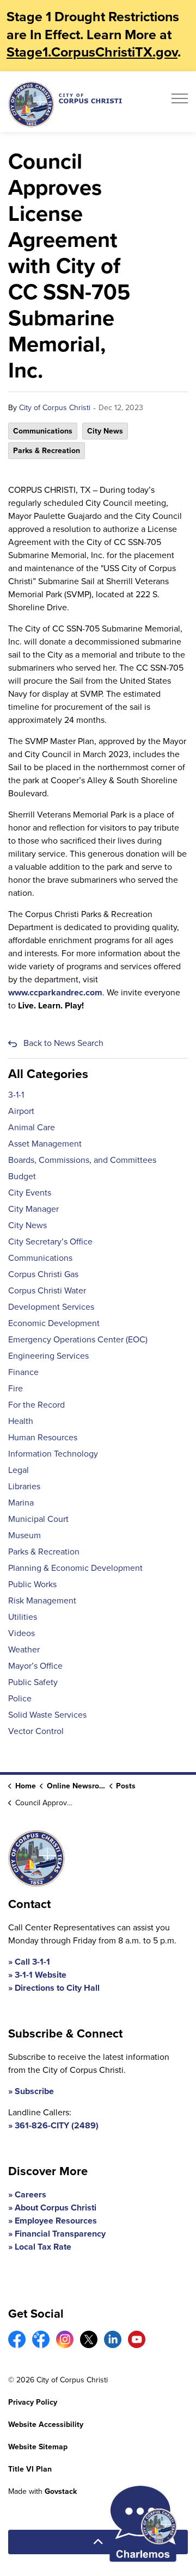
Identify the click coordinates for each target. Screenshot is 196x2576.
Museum (24, 1535)
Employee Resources (56, 2221)
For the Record (36, 1405)
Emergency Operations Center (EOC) (78, 1339)
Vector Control (36, 1731)
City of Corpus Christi (55, 408)
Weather (24, 1649)
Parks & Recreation (47, 451)
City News (105, 431)
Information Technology (53, 1454)
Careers (30, 2194)
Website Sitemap (38, 2447)
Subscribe (34, 2091)
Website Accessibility (46, 2425)
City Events (30, 1193)
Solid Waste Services (47, 1715)
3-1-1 (16, 1095)
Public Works (32, 1584)
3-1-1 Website (41, 1975)
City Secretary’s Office (50, 1241)
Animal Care (32, 1127)
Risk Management (42, 1600)
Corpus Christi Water (47, 1290)
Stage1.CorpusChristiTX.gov (92, 52)
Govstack (61, 2491)
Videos (22, 1633)
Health (21, 1421)
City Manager (33, 1209)
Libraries (24, 1486)
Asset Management (45, 1144)
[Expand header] (180, 102)
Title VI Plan (30, 2469)
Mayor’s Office (35, 1666)
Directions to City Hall (57, 1988)
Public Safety (33, 1682)
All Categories (48, 1074)
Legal (19, 1470)
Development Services (51, 1307)
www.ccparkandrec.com (55, 992)
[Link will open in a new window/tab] (17, 2339)
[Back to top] (98, 2542)
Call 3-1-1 (32, 1962)
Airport (21, 1111)
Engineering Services (48, 1356)
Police (20, 1698)
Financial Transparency (60, 2234)
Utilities (23, 1617)
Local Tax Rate (43, 2247)
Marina (21, 1503)
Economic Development (54, 1323)
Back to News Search (63, 1043)
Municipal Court (38, 1519)
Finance (23, 1372)
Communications (43, 431)
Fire (16, 1388)
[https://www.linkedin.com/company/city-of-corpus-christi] (113, 2339)
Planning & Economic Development (75, 1568)
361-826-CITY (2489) (57, 2125)
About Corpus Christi (56, 2207)
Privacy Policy (33, 2402)
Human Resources (43, 1437)
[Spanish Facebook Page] (41, 2339)
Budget (22, 1176)
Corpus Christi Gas (43, 1274)
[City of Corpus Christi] (65, 104)
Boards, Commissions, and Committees (82, 1160)
